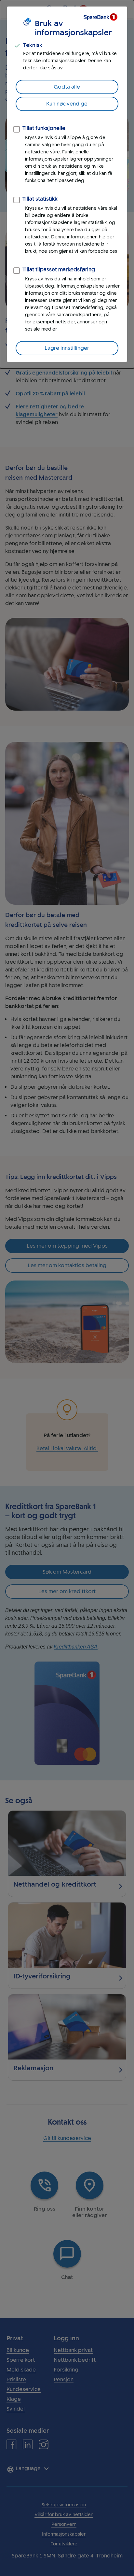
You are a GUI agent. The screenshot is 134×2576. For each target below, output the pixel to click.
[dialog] (67, 184)
